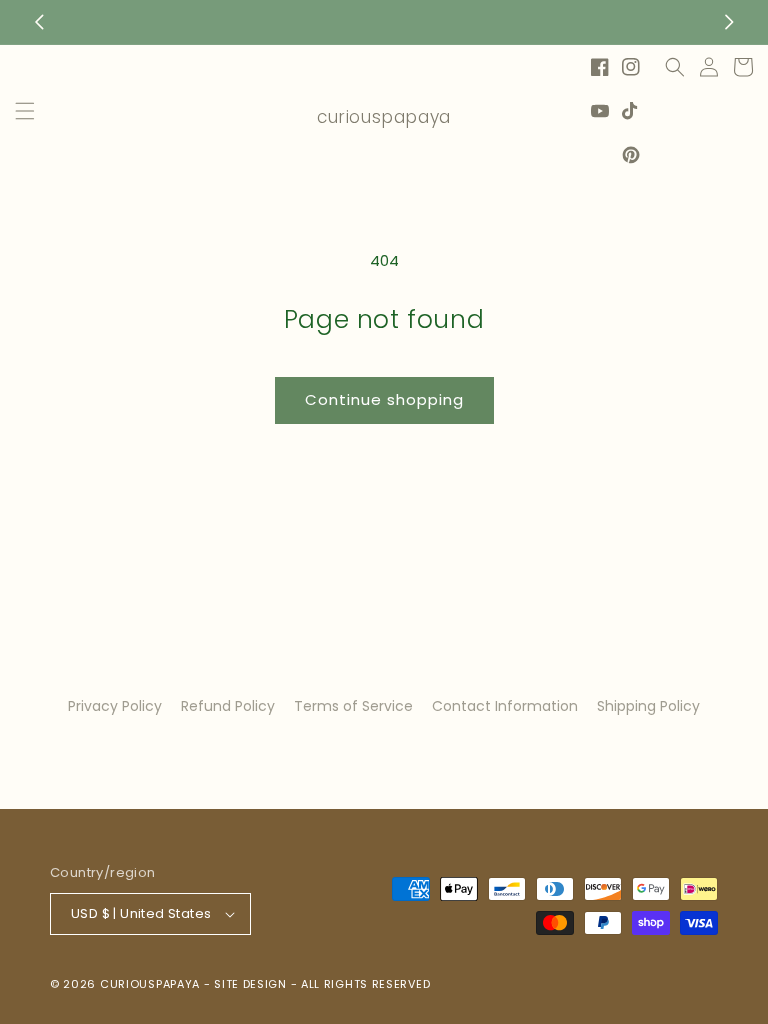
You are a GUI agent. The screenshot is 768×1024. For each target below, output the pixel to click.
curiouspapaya (150, 984)
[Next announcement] (729, 22)
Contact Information (505, 706)
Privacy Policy (115, 706)
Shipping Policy (648, 706)
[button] (25, 111)
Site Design (250, 984)
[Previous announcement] (39, 22)
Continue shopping (384, 399)
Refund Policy (228, 706)
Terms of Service (353, 706)
